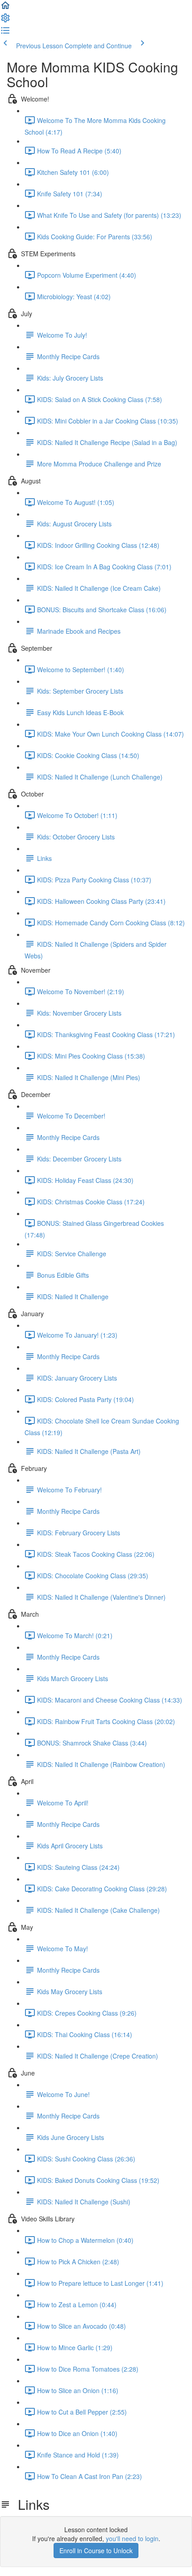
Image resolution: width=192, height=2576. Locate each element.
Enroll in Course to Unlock (96, 2551)
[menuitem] (5, 21)
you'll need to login (132, 2538)
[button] (5, 8)
